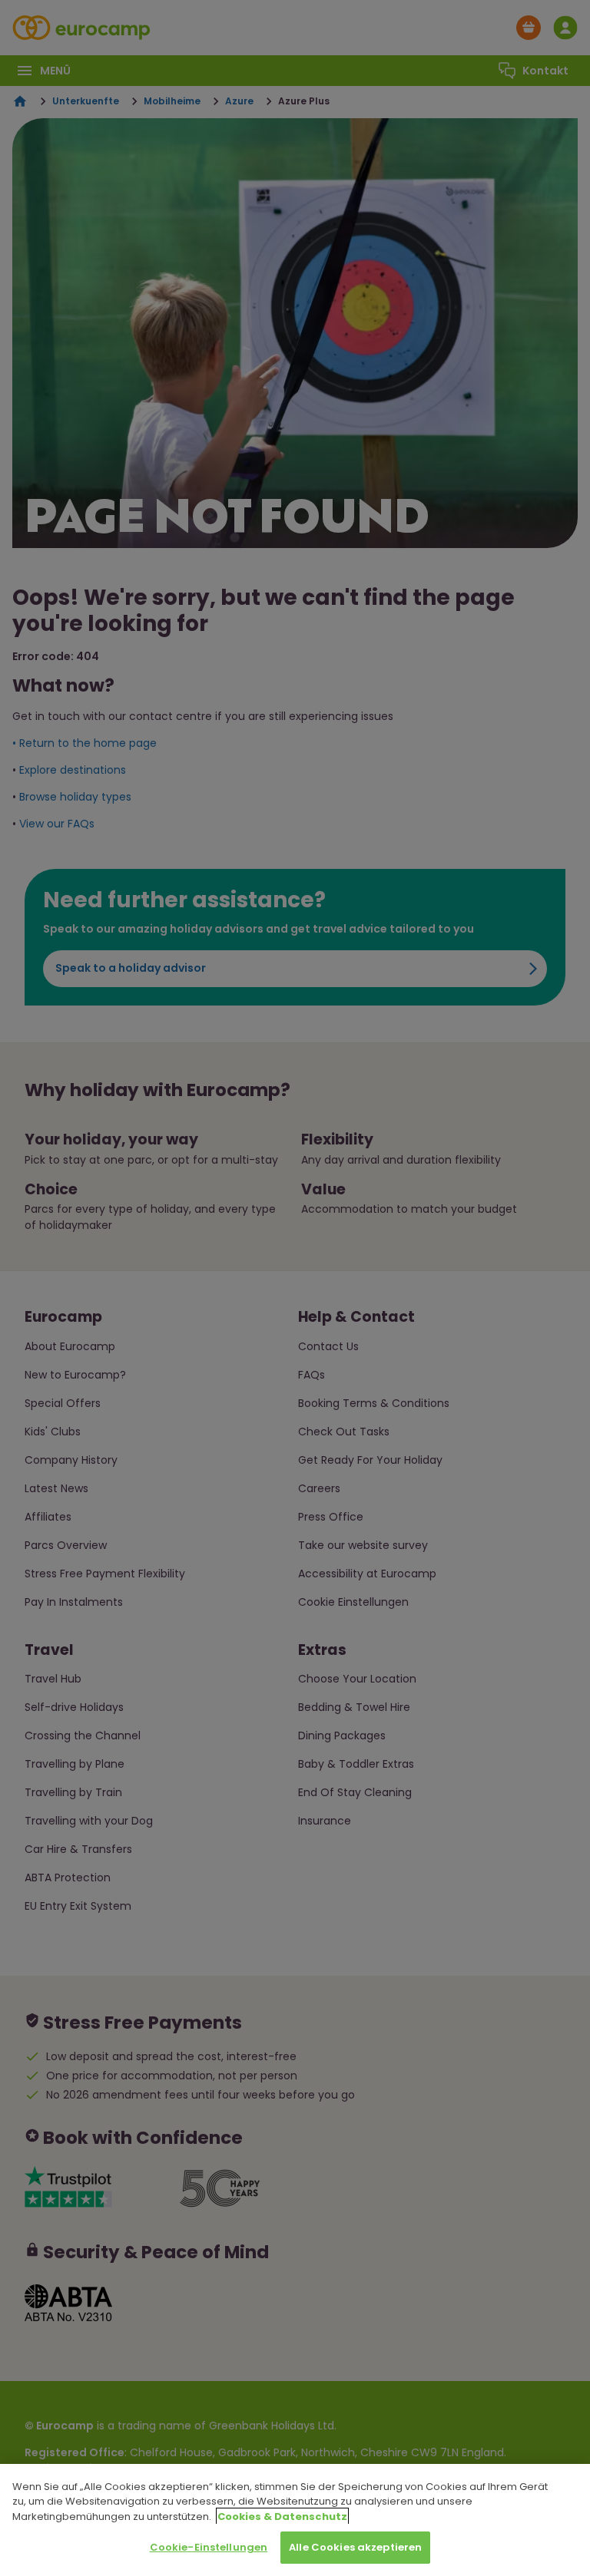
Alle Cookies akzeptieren (355, 2547)
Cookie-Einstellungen (209, 2547)
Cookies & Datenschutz (282, 2517)
